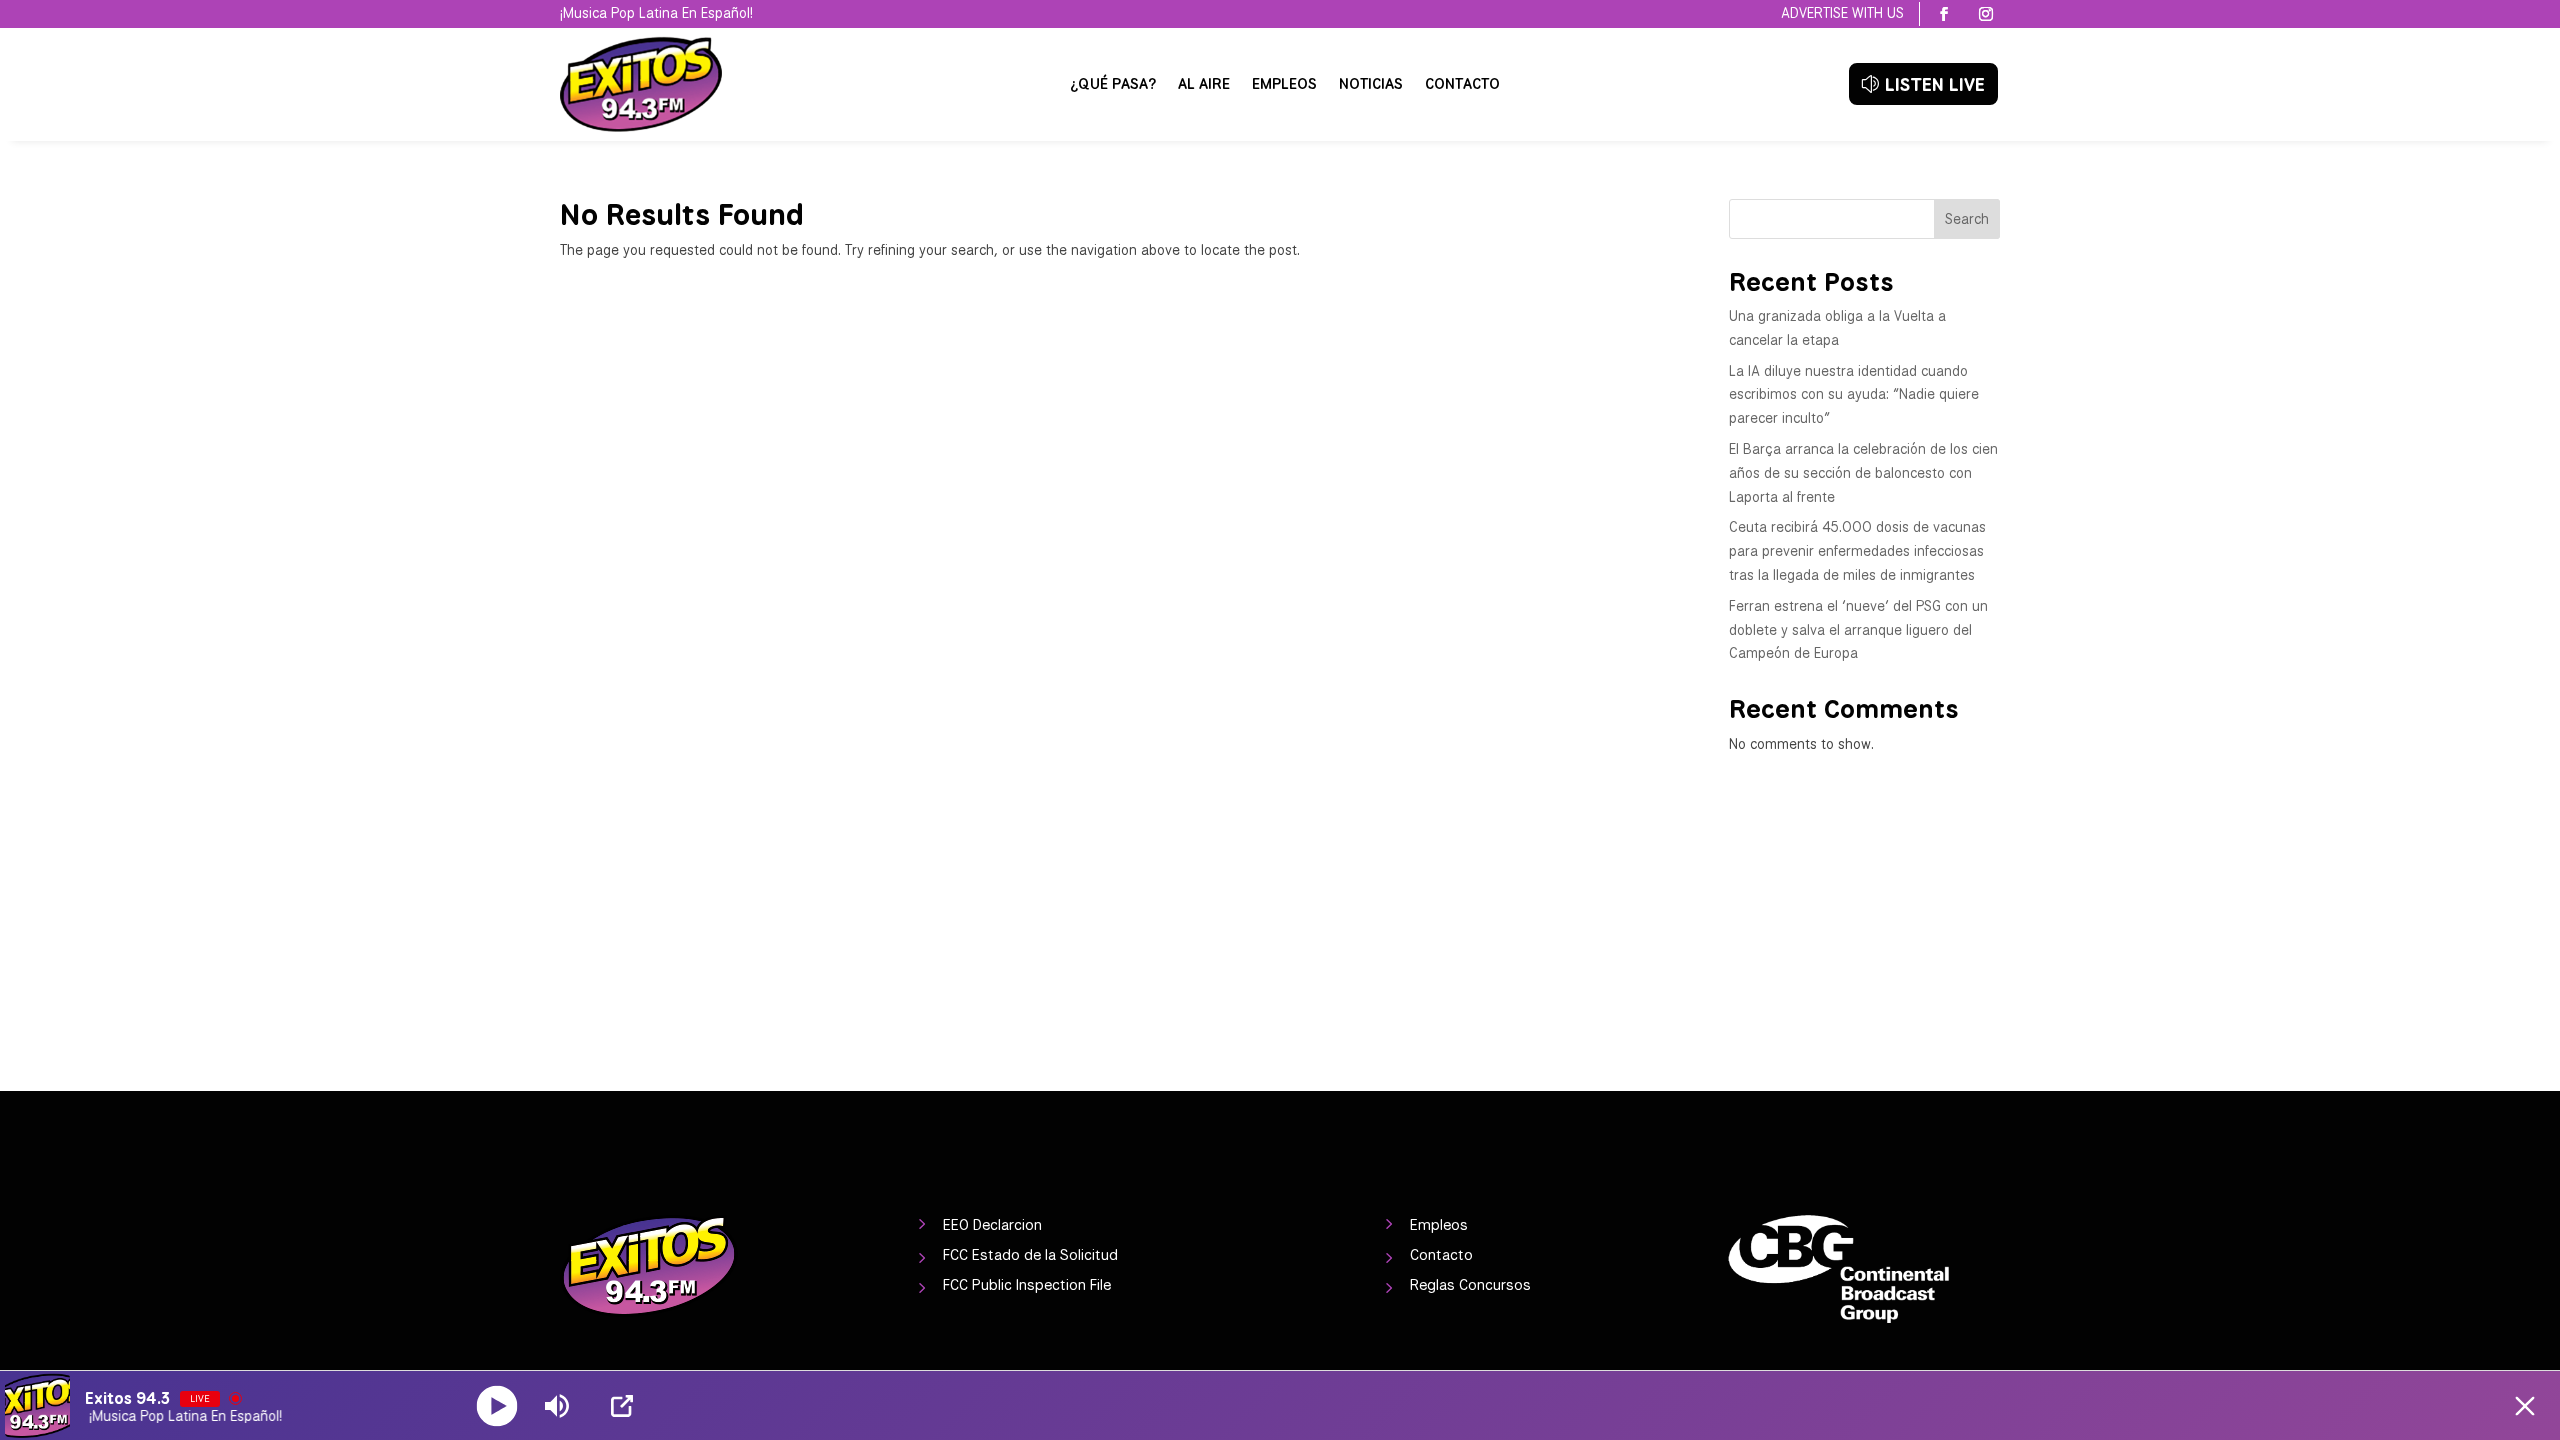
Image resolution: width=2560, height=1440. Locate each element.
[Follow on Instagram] (1986, 14)
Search (1967, 219)
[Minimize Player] (2525, 1406)
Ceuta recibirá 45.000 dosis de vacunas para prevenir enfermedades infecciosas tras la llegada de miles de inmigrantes (1857, 551)
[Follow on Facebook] (1944, 14)
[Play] (497, 1405)
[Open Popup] (622, 1406)
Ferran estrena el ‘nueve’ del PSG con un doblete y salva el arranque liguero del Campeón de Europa (1858, 630)
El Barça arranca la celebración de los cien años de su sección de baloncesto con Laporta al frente (1863, 473)
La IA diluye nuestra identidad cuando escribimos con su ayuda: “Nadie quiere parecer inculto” (1854, 395)
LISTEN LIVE (1935, 84)
